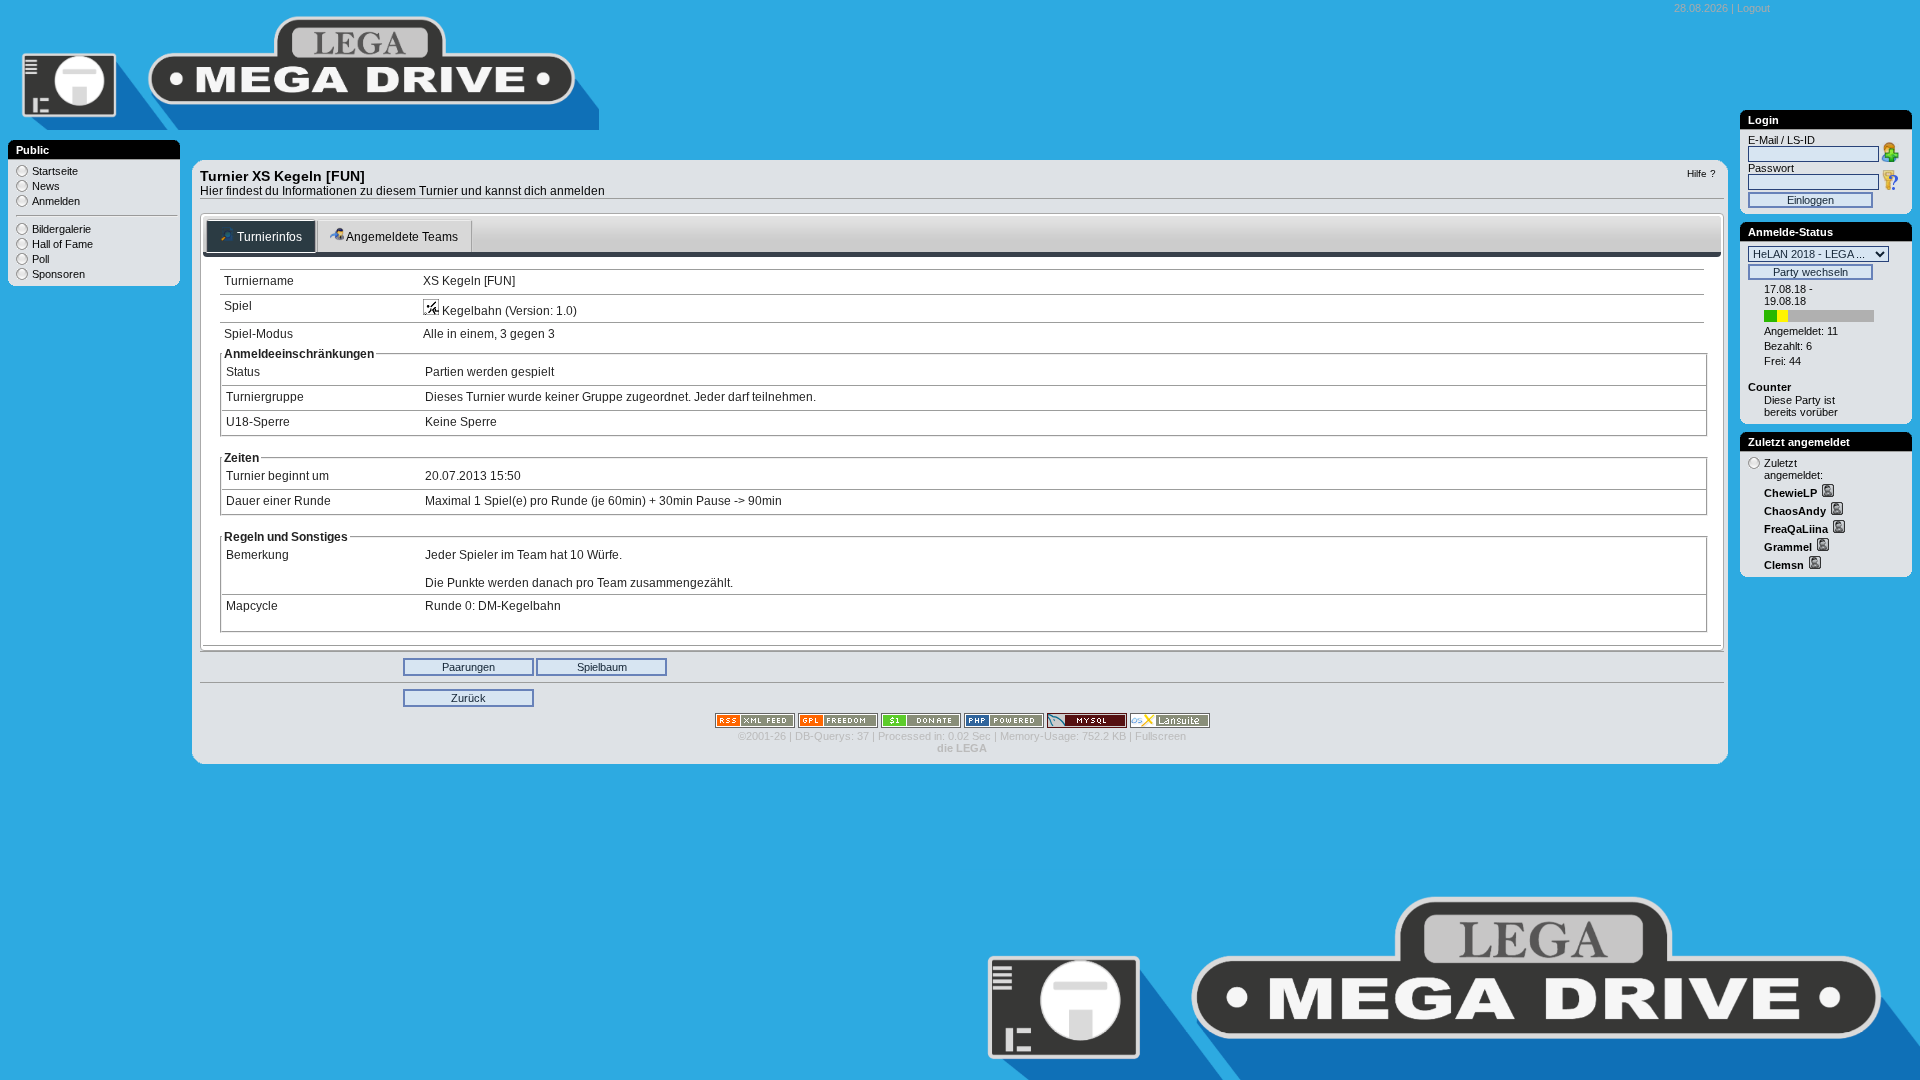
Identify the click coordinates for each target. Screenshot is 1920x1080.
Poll (40, 259)
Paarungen (468, 667)
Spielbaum (602, 667)
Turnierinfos (268, 237)
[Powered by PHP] (1004, 724)
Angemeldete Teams (401, 237)
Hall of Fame (62, 244)
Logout (1753, 8)
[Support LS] (921, 724)
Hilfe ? (1701, 173)
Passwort (1771, 168)
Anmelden (56, 201)
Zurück (468, 698)
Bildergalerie (61, 229)
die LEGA (962, 748)
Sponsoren (58, 274)
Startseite (55, 171)
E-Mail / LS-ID (1781, 140)
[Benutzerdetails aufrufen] (1827, 493)
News (46, 186)
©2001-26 (762, 736)
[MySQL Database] (1087, 724)
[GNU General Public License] (838, 724)
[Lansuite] (1170, 724)
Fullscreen (1160, 736)
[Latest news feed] (755, 724)
